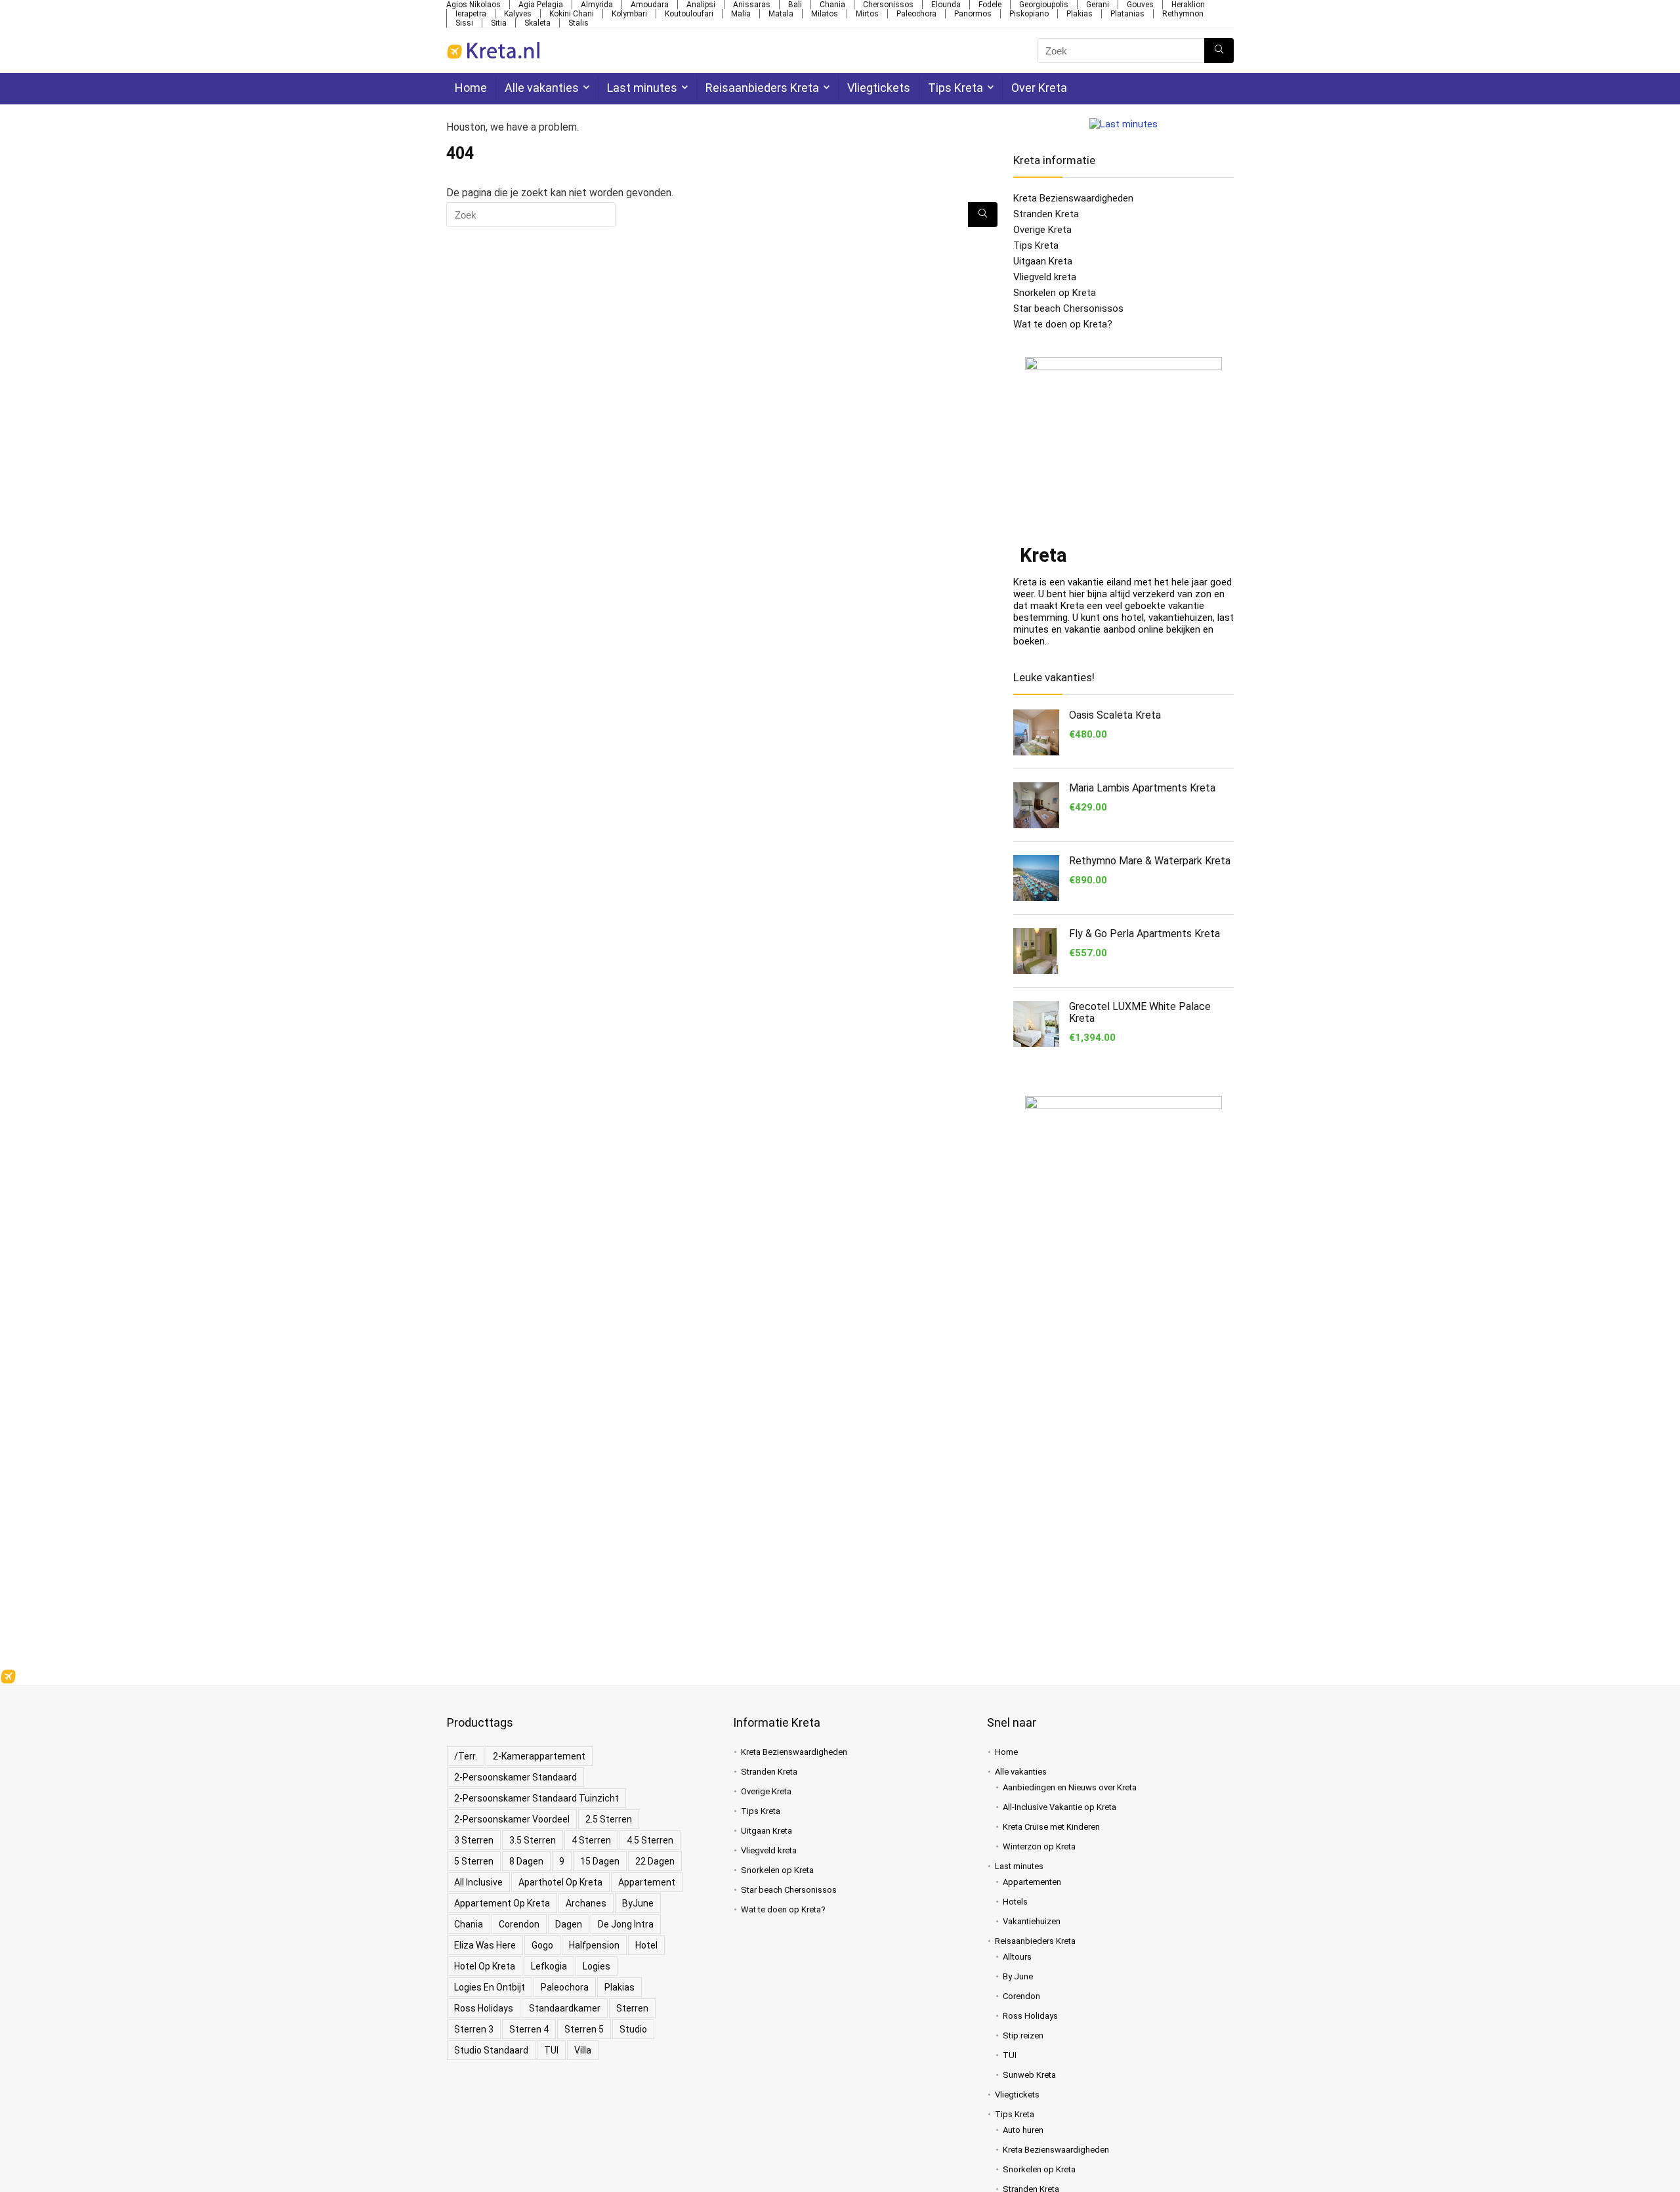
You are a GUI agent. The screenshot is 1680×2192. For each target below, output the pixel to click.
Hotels (1015, 1902)
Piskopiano (1029, 14)
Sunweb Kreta (1029, 2075)
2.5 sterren (609, 1819)
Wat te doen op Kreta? (1063, 324)
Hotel (646, 1945)
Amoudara (650, 5)
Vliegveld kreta (1045, 277)
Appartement (647, 1882)
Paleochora (916, 14)
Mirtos (867, 14)
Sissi (464, 23)
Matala (781, 14)
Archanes (586, 1903)
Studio (633, 2029)
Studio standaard (491, 2050)
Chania (832, 5)
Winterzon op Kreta (1039, 1846)
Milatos (825, 14)
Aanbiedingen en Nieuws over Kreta (1070, 1787)
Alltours (1017, 1957)
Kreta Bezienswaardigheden (1073, 198)
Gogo (542, 1945)
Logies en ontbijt (490, 1987)
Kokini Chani (572, 14)
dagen (569, 1924)
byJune (638, 1903)
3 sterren (474, 1840)
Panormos (973, 14)
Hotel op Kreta (485, 1966)
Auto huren (1023, 2130)
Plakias (1080, 14)
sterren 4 (529, 2029)
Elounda (946, 5)
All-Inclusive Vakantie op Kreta (1060, 1807)
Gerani (1098, 5)
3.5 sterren (533, 1840)
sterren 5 (584, 2029)
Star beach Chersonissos (1068, 308)
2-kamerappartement (539, 1756)
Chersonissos (888, 5)
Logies (597, 1966)
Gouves (1140, 5)
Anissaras (752, 5)
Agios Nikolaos (473, 5)
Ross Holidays (484, 2008)
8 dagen (526, 1861)
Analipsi (701, 5)
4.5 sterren (650, 1840)
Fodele (990, 5)
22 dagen (655, 1861)
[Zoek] (1219, 51)
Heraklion (1188, 5)
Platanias (1127, 14)
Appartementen (1032, 1882)
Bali (795, 5)
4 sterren (591, 1840)
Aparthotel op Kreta (560, 1882)
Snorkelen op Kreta (1055, 293)
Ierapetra (471, 14)
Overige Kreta (1042, 230)
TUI (551, 2050)
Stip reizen (1023, 2035)
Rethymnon (1183, 14)
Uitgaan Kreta (1043, 261)
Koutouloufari (689, 14)
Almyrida (597, 5)
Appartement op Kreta (502, 1903)
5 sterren (474, 1861)
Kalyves (518, 14)
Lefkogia (549, 1966)
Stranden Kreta (1046, 214)
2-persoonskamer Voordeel (512, 1819)
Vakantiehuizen (1032, 1921)
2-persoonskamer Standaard (515, 1777)
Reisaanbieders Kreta (762, 88)
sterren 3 (474, 2029)
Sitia (499, 23)
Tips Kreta (955, 88)
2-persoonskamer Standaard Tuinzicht (536, 1798)
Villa (583, 2050)
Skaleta (537, 23)
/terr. (466, 1756)
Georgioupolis (1044, 5)
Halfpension (594, 1945)
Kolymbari (629, 14)
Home (471, 88)
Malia (741, 14)
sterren (632, 2008)
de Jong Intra (626, 1924)
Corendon (519, 1924)
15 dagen (600, 1861)
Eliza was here (485, 1945)
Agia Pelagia (541, 5)
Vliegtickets (879, 88)
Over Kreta (1039, 88)
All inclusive (478, 1882)
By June (1018, 1976)
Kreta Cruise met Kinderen (1051, 1827)
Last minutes (642, 88)
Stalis (578, 23)
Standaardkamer (565, 2008)
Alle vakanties (542, 88)
